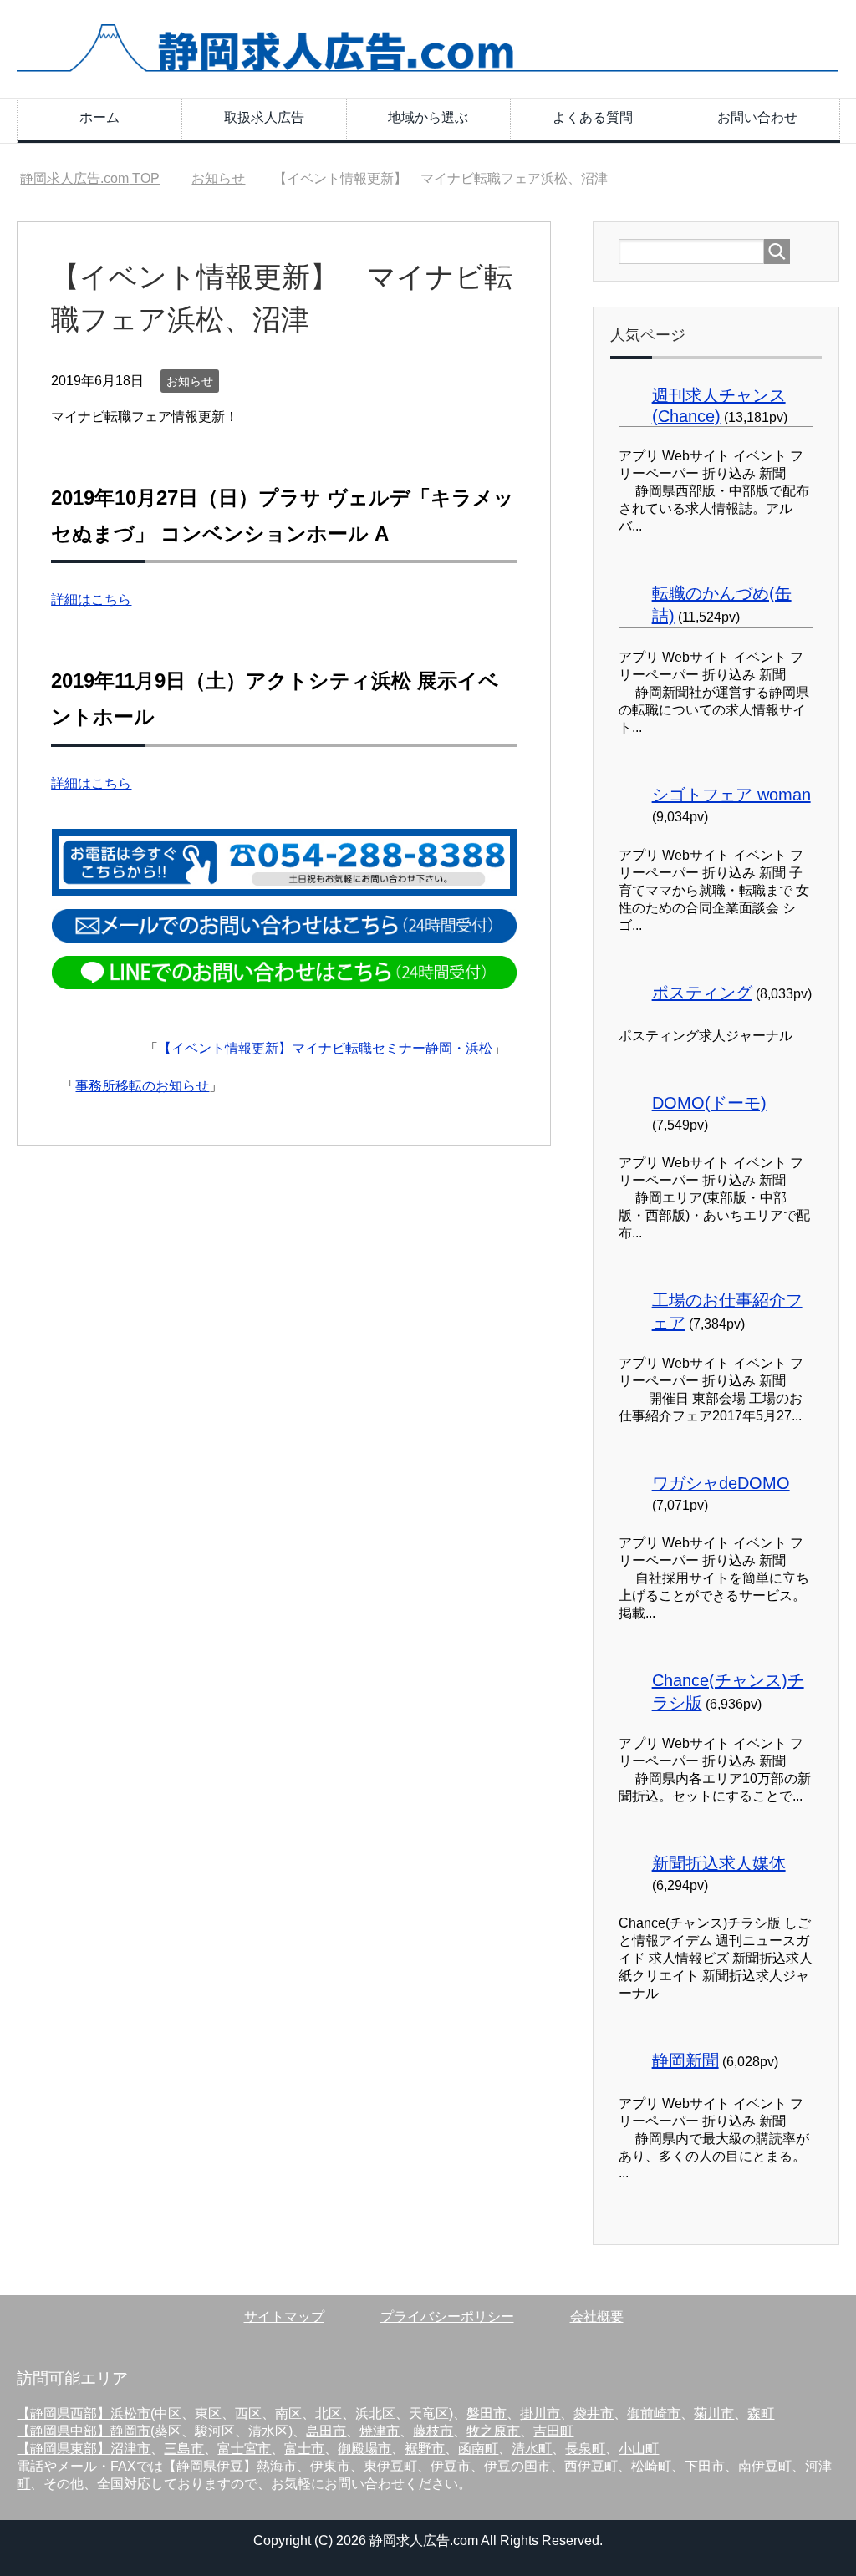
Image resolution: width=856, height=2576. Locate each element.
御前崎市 (654, 2413)
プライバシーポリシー (447, 2317)
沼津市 (130, 2449)
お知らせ (190, 381)
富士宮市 (244, 2449)
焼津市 (380, 2431)
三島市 (184, 2449)
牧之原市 (493, 2431)
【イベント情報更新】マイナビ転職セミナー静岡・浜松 (325, 1048)
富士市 (304, 2449)
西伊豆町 (591, 2466)
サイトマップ (284, 2317)
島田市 (326, 2431)
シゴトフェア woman (731, 795)
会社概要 (597, 2317)
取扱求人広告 (264, 117)
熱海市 (277, 2466)
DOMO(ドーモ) (709, 1103)
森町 (761, 2413)
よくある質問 (593, 117)
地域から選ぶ (428, 117)
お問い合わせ (757, 117)
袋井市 (594, 2413)
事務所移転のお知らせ (142, 1086)
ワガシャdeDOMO (721, 1483)
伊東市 (330, 2466)
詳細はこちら (91, 600)
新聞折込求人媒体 (719, 1863)
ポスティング (702, 993)
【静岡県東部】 (64, 2449)
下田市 (705, 2466)
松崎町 (651, 2466)
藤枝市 (433, 2431)
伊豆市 (451, 2466)
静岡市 (130, 2431)
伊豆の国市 (517, 2466)
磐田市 (487, 2413)
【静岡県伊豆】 (210, 2466)
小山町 (639, 2449)
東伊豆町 (390, 2466)
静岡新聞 (685, 2060)
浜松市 (130, 2413)
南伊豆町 (765, 2466)
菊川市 (714, 2413)
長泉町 (585, 2449)
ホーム (99, 117)
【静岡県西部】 (64, 2413)
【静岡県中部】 (64, 2431)
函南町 (478, 2449)
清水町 (532, 2449)
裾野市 (425, 2449)
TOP (90, 178)
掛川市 (540, 2413)
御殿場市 (364, 2449)
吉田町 (553, 2431)
